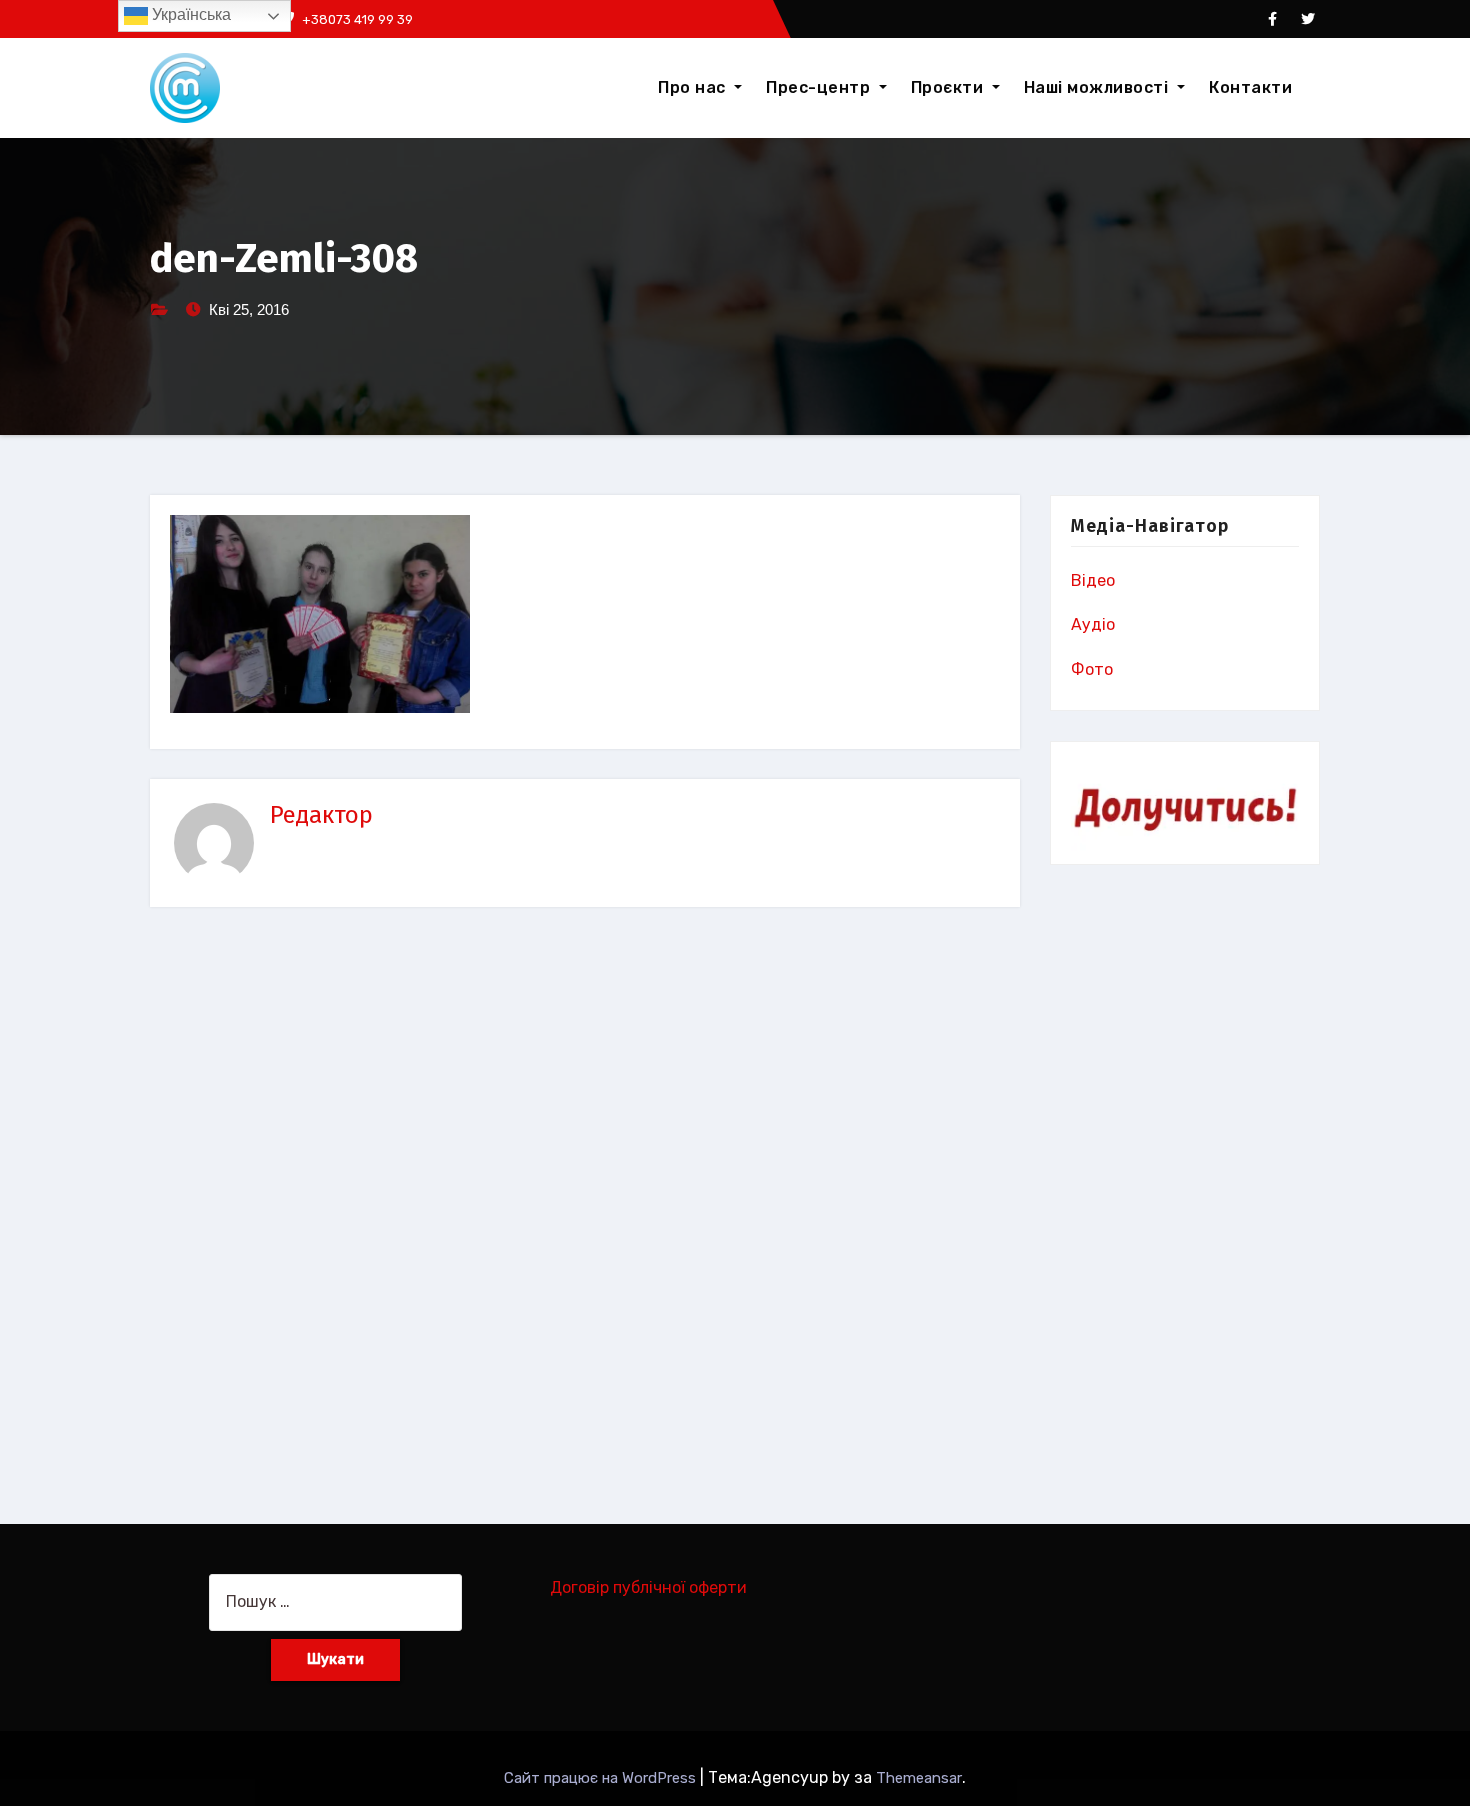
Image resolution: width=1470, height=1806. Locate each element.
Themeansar (919, 1778)
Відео (1093, 580)
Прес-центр (820, 87)
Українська (189, 14)
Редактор (321, 815)
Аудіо (1093, 624)
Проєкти (949, 87)
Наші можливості (1098, 87)
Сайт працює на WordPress (602, 1778)
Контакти (1250, 87)
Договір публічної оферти (648, 1587)
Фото (1092, 669)
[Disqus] (585, 1205)
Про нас (694, 87)
